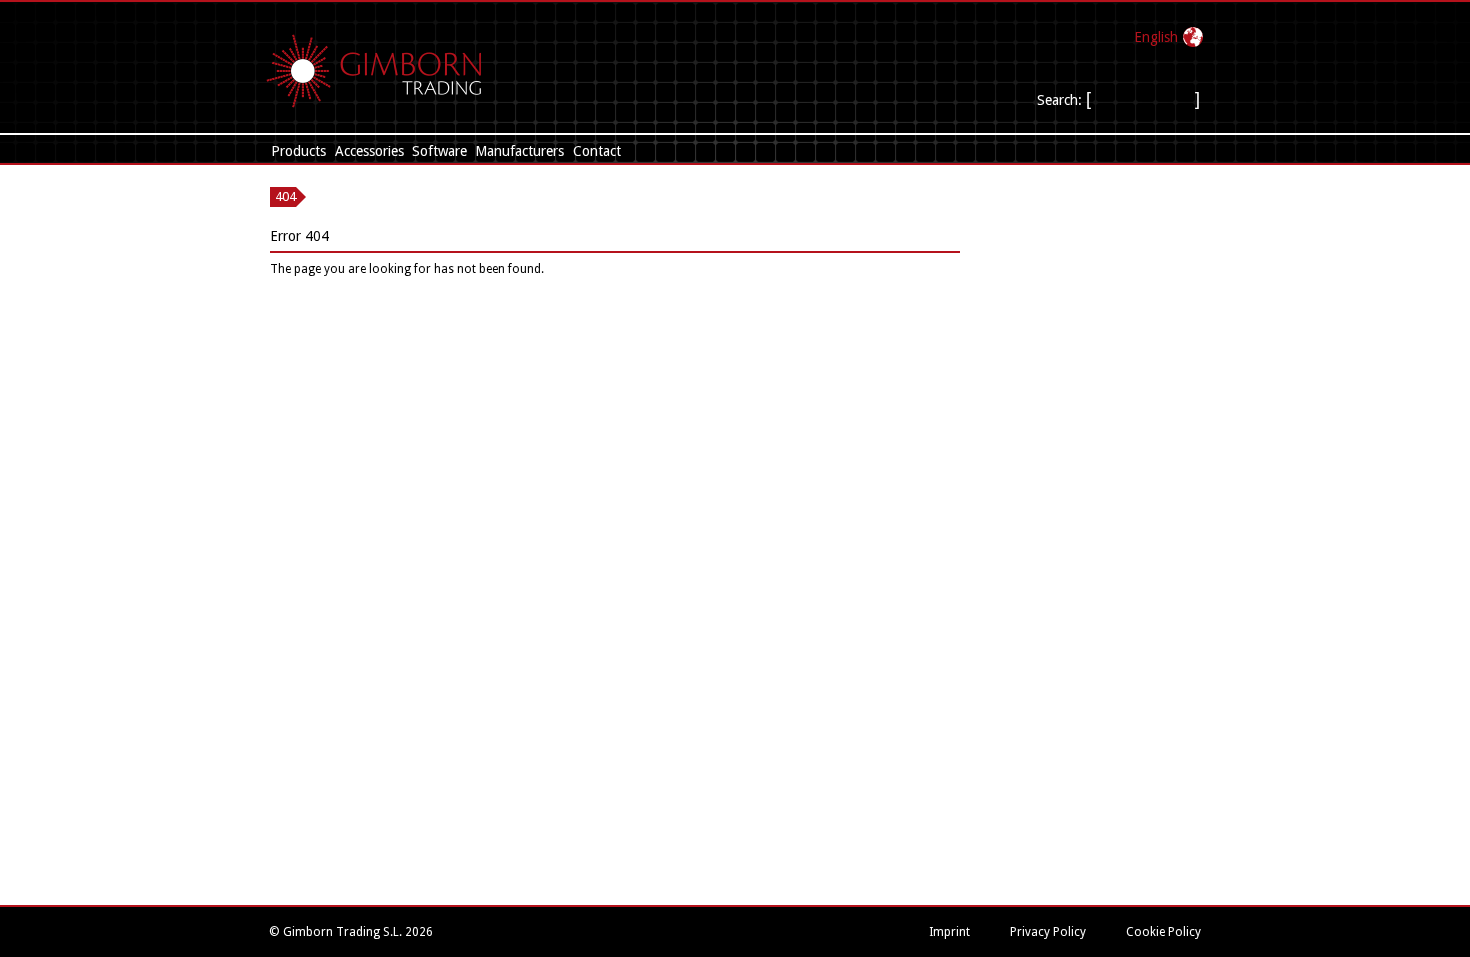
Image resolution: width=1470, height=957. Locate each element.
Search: (1059, 100)
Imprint (949, 932)
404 (285, 196)
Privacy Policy (1048, 932)
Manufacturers (519, 151)
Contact (597, 151)
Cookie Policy (1163, 932)
